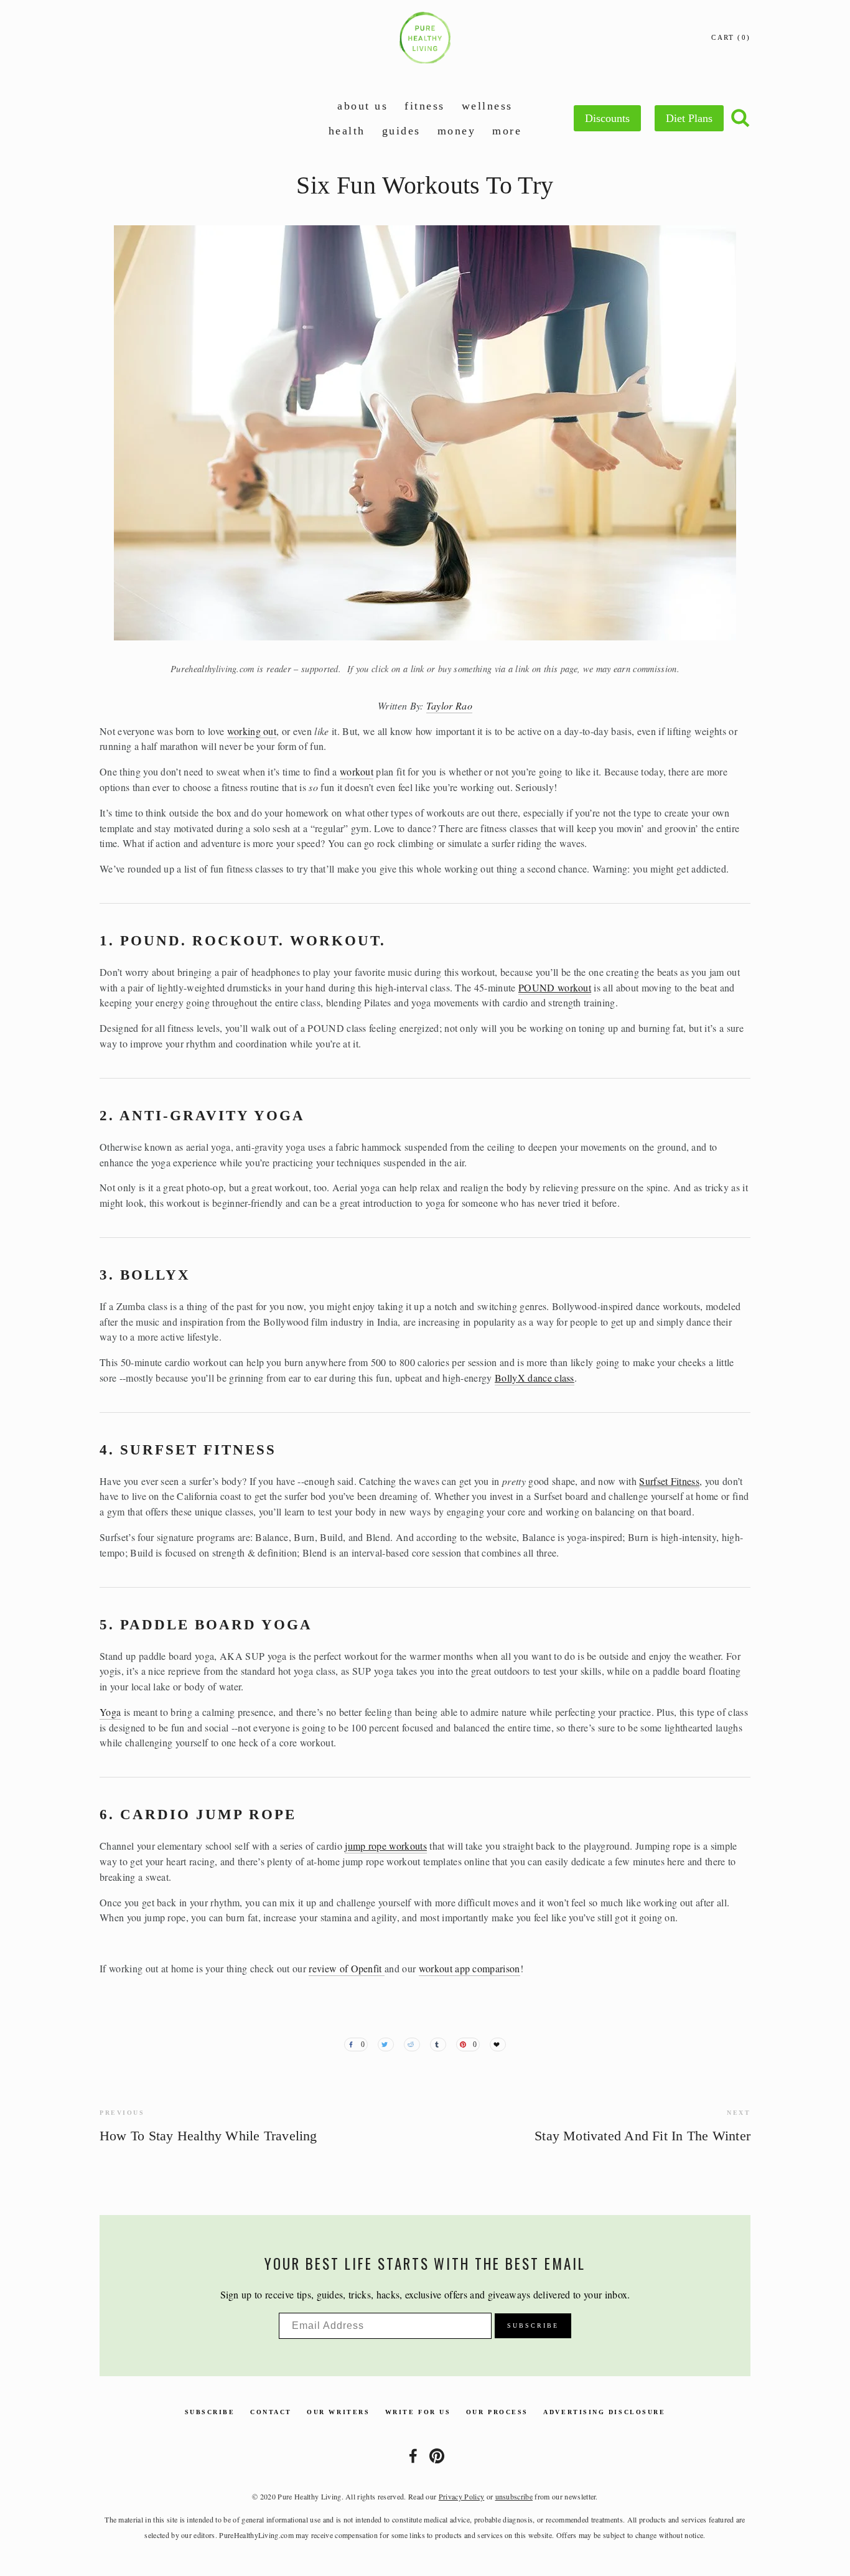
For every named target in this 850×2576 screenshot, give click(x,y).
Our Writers (338, 2412)
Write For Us (418, 2412)
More (507, 131)
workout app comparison (469, 1968)
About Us (362, 106)
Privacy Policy (461, 2496)
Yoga (110, 1712)
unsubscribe (514, 2496)
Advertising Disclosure (604, 2412)
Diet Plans (689, 118)
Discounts (607, 118)
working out (252, 731)
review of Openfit (347, 1968)
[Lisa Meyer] (413, 2456)
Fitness (425, 106)
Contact (271, 2412)
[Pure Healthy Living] (437, 2456)
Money (457, 131)
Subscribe (210, 2412)
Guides (401, 131)
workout (357, 771)
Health (347, 131)
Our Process (497, 2412)
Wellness (487, 106)
